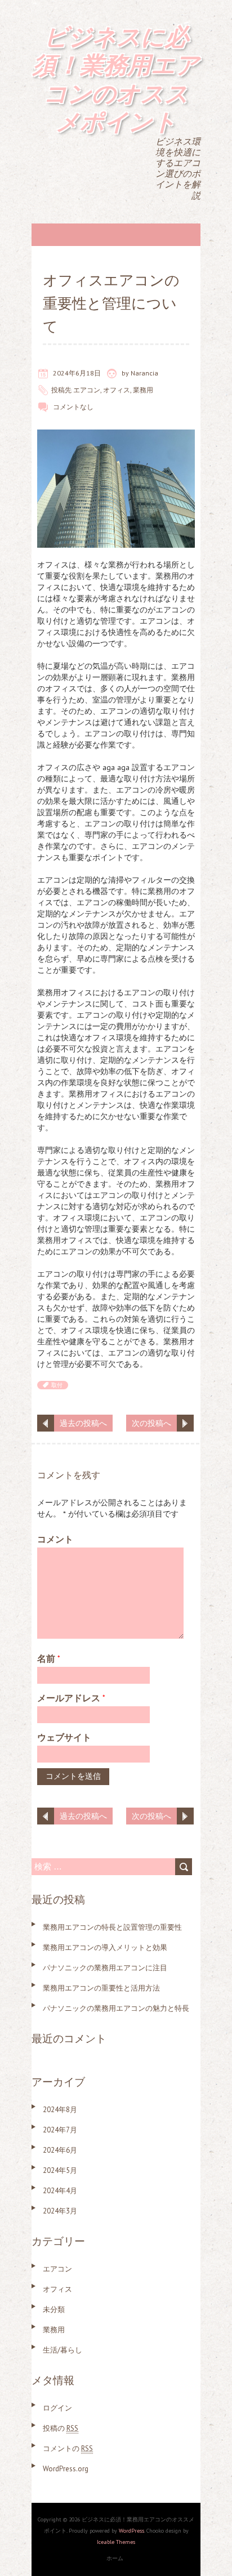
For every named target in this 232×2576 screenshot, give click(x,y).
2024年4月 (60, 2191)
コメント (55, 1539)
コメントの (68, 2448)
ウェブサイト (64, 1737)
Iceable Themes (116, 2542)
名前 (49, 1658)
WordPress (131, 2531)
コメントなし (73, 407)
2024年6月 (60, 2150)
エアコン (87, 390)
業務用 (143, 390)
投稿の (61, 2428)
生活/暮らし (63, 2350)
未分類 (54, 2309)
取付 (57, 1385)
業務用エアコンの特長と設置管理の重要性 (112, 1927)
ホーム (115, 2558)
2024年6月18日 (77, 373)
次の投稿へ (151, 1423)
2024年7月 (60, 2130)
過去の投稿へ (83, 1423)
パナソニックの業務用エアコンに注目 (105, 1968)
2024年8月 (60, 2110)
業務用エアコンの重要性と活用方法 (101, 1988)
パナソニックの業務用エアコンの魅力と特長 (116, 2008)
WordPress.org (66, 2469)
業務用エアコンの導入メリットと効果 (105, 1947)
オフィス (117, 390)
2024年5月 (60, 2170)
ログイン (57, 2408)
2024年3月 (60, 2211)
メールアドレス (71, 1698)
